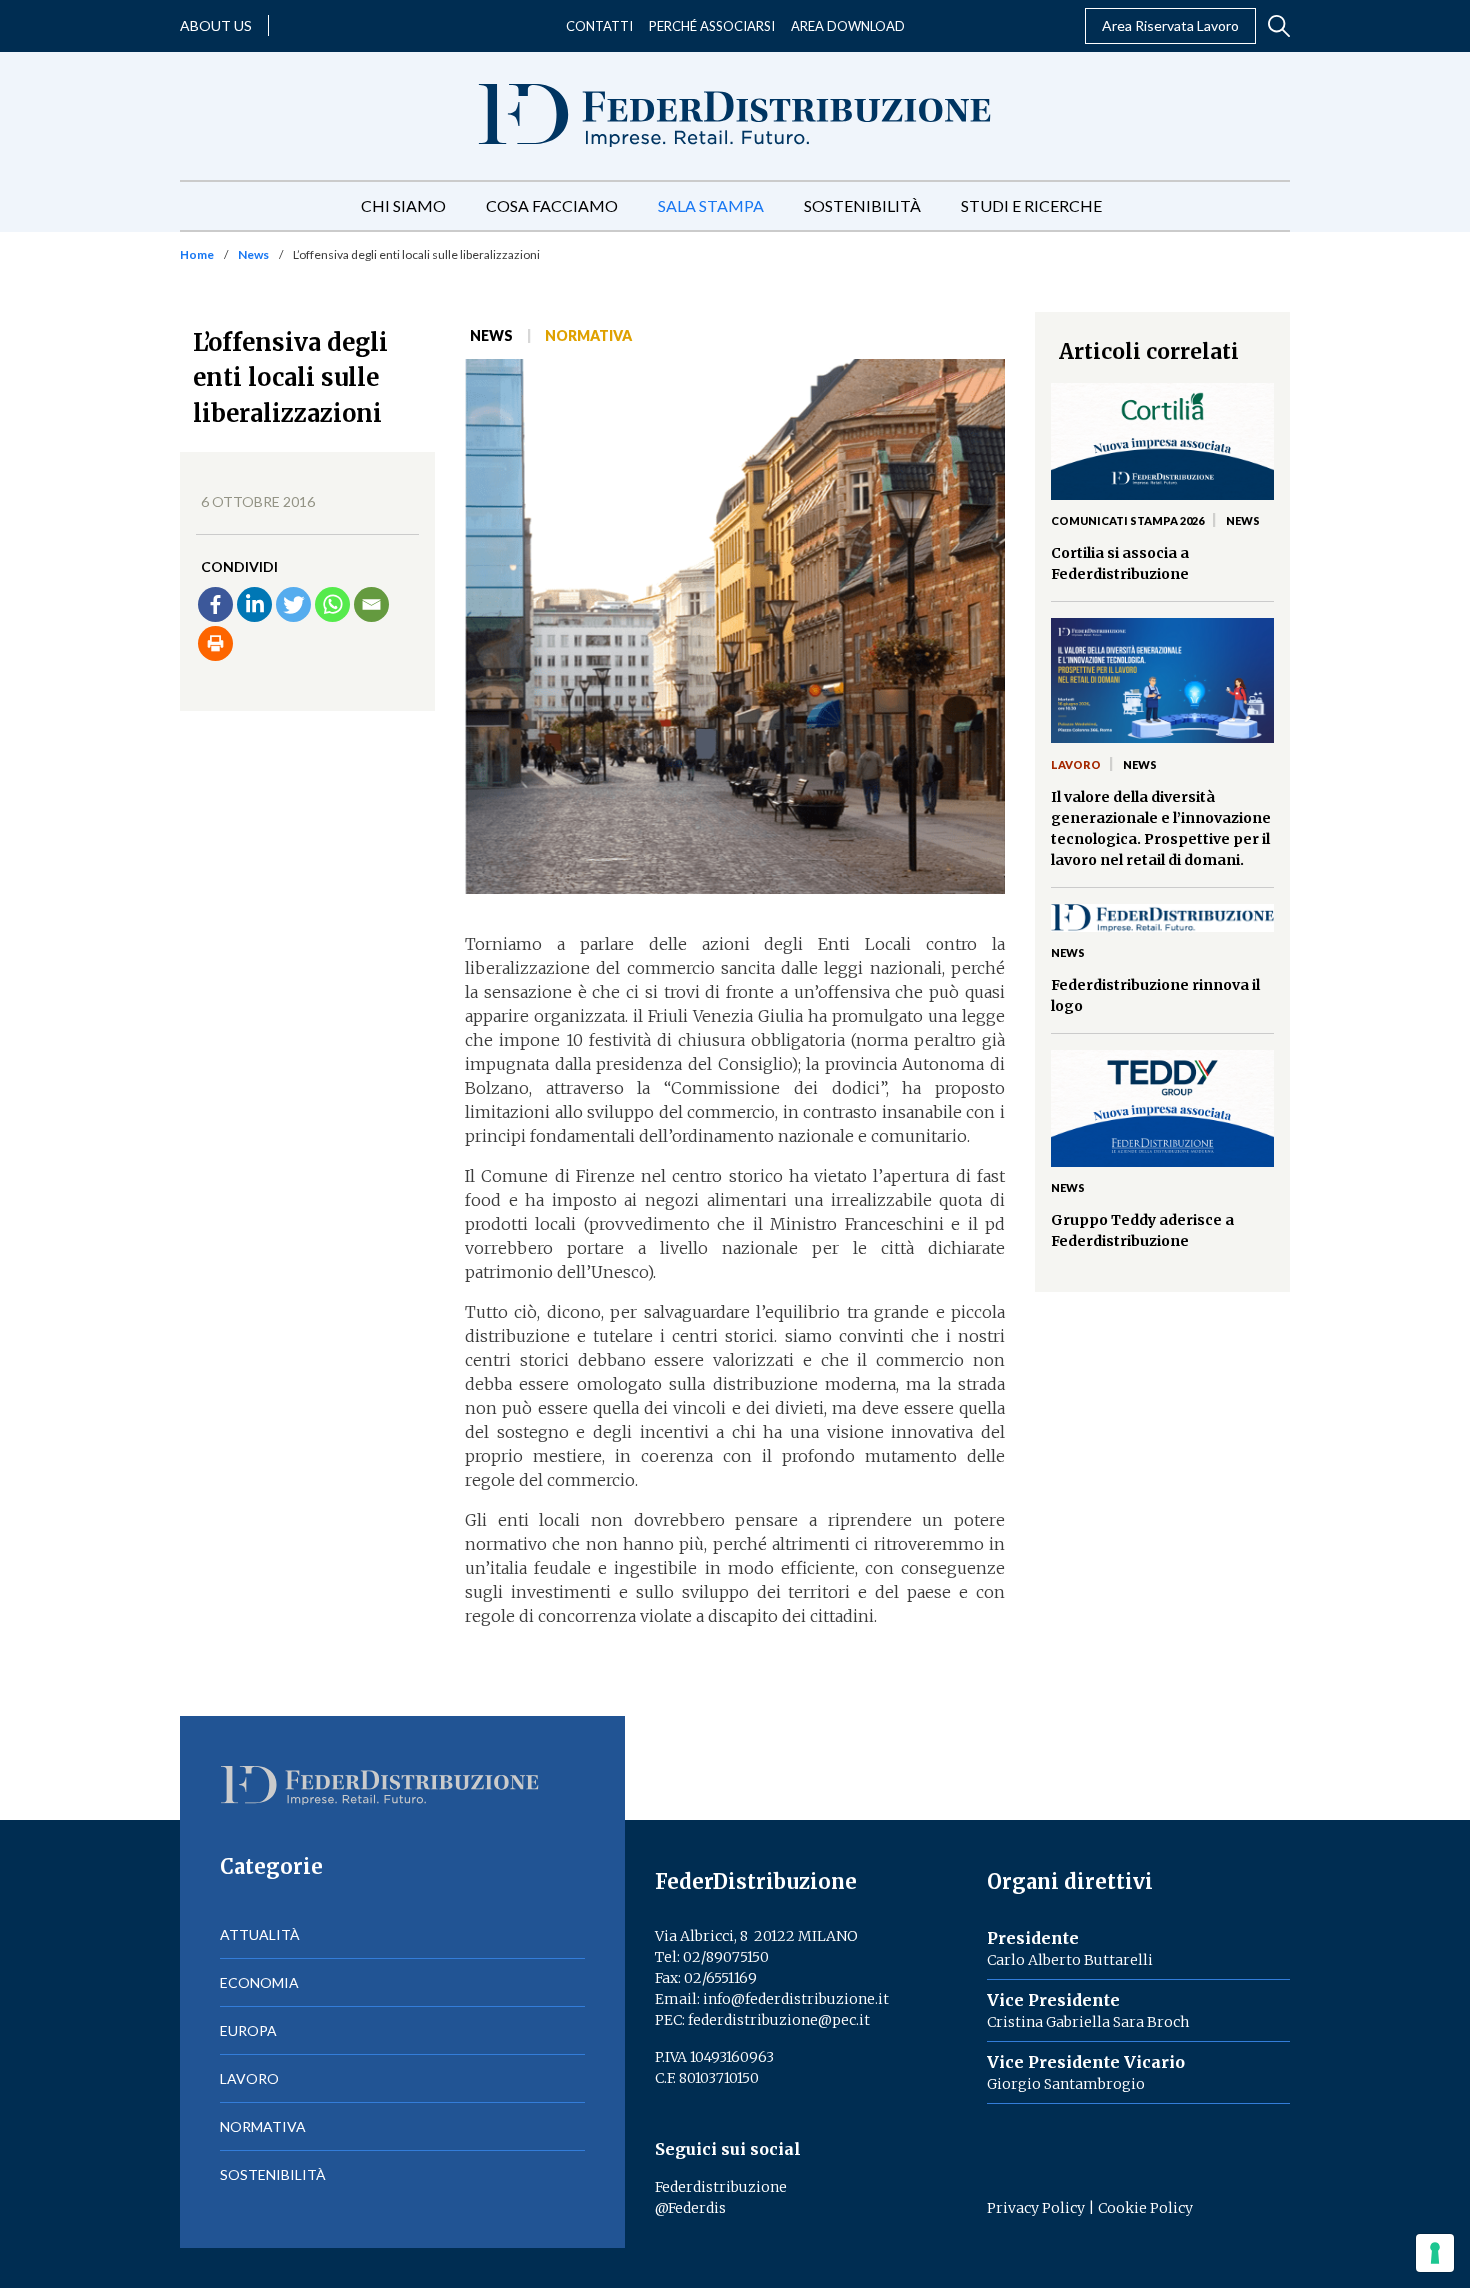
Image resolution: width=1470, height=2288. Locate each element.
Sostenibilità (862, 205)
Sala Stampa (711, 205)
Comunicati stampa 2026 (1127, 520)
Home (197, 254)
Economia (259, 1982)
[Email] (371, 604)
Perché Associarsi (712, 26)
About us (216, 25)
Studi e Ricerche (1031, 205)
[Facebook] (215, 604)
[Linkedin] (254, 604)
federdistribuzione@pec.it (779, 2020)
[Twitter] (293, 604)
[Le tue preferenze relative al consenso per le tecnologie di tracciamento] (1435, 2253)
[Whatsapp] (332, 604)
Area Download (848, 26)
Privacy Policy (1036, 2208)
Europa (248, 2030)
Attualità (260, 1934)
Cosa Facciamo (552, 205)
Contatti (599, 26)
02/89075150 (726, 1957)
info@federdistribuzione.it (796, 1999)
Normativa (588, 335)
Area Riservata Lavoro (1170, 25)
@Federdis (690, 2208)
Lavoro (1076, 764)
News (253, 254)
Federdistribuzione (721, 2187)
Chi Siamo (403, 205)
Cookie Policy (1145, 2208)
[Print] (215, 643)
